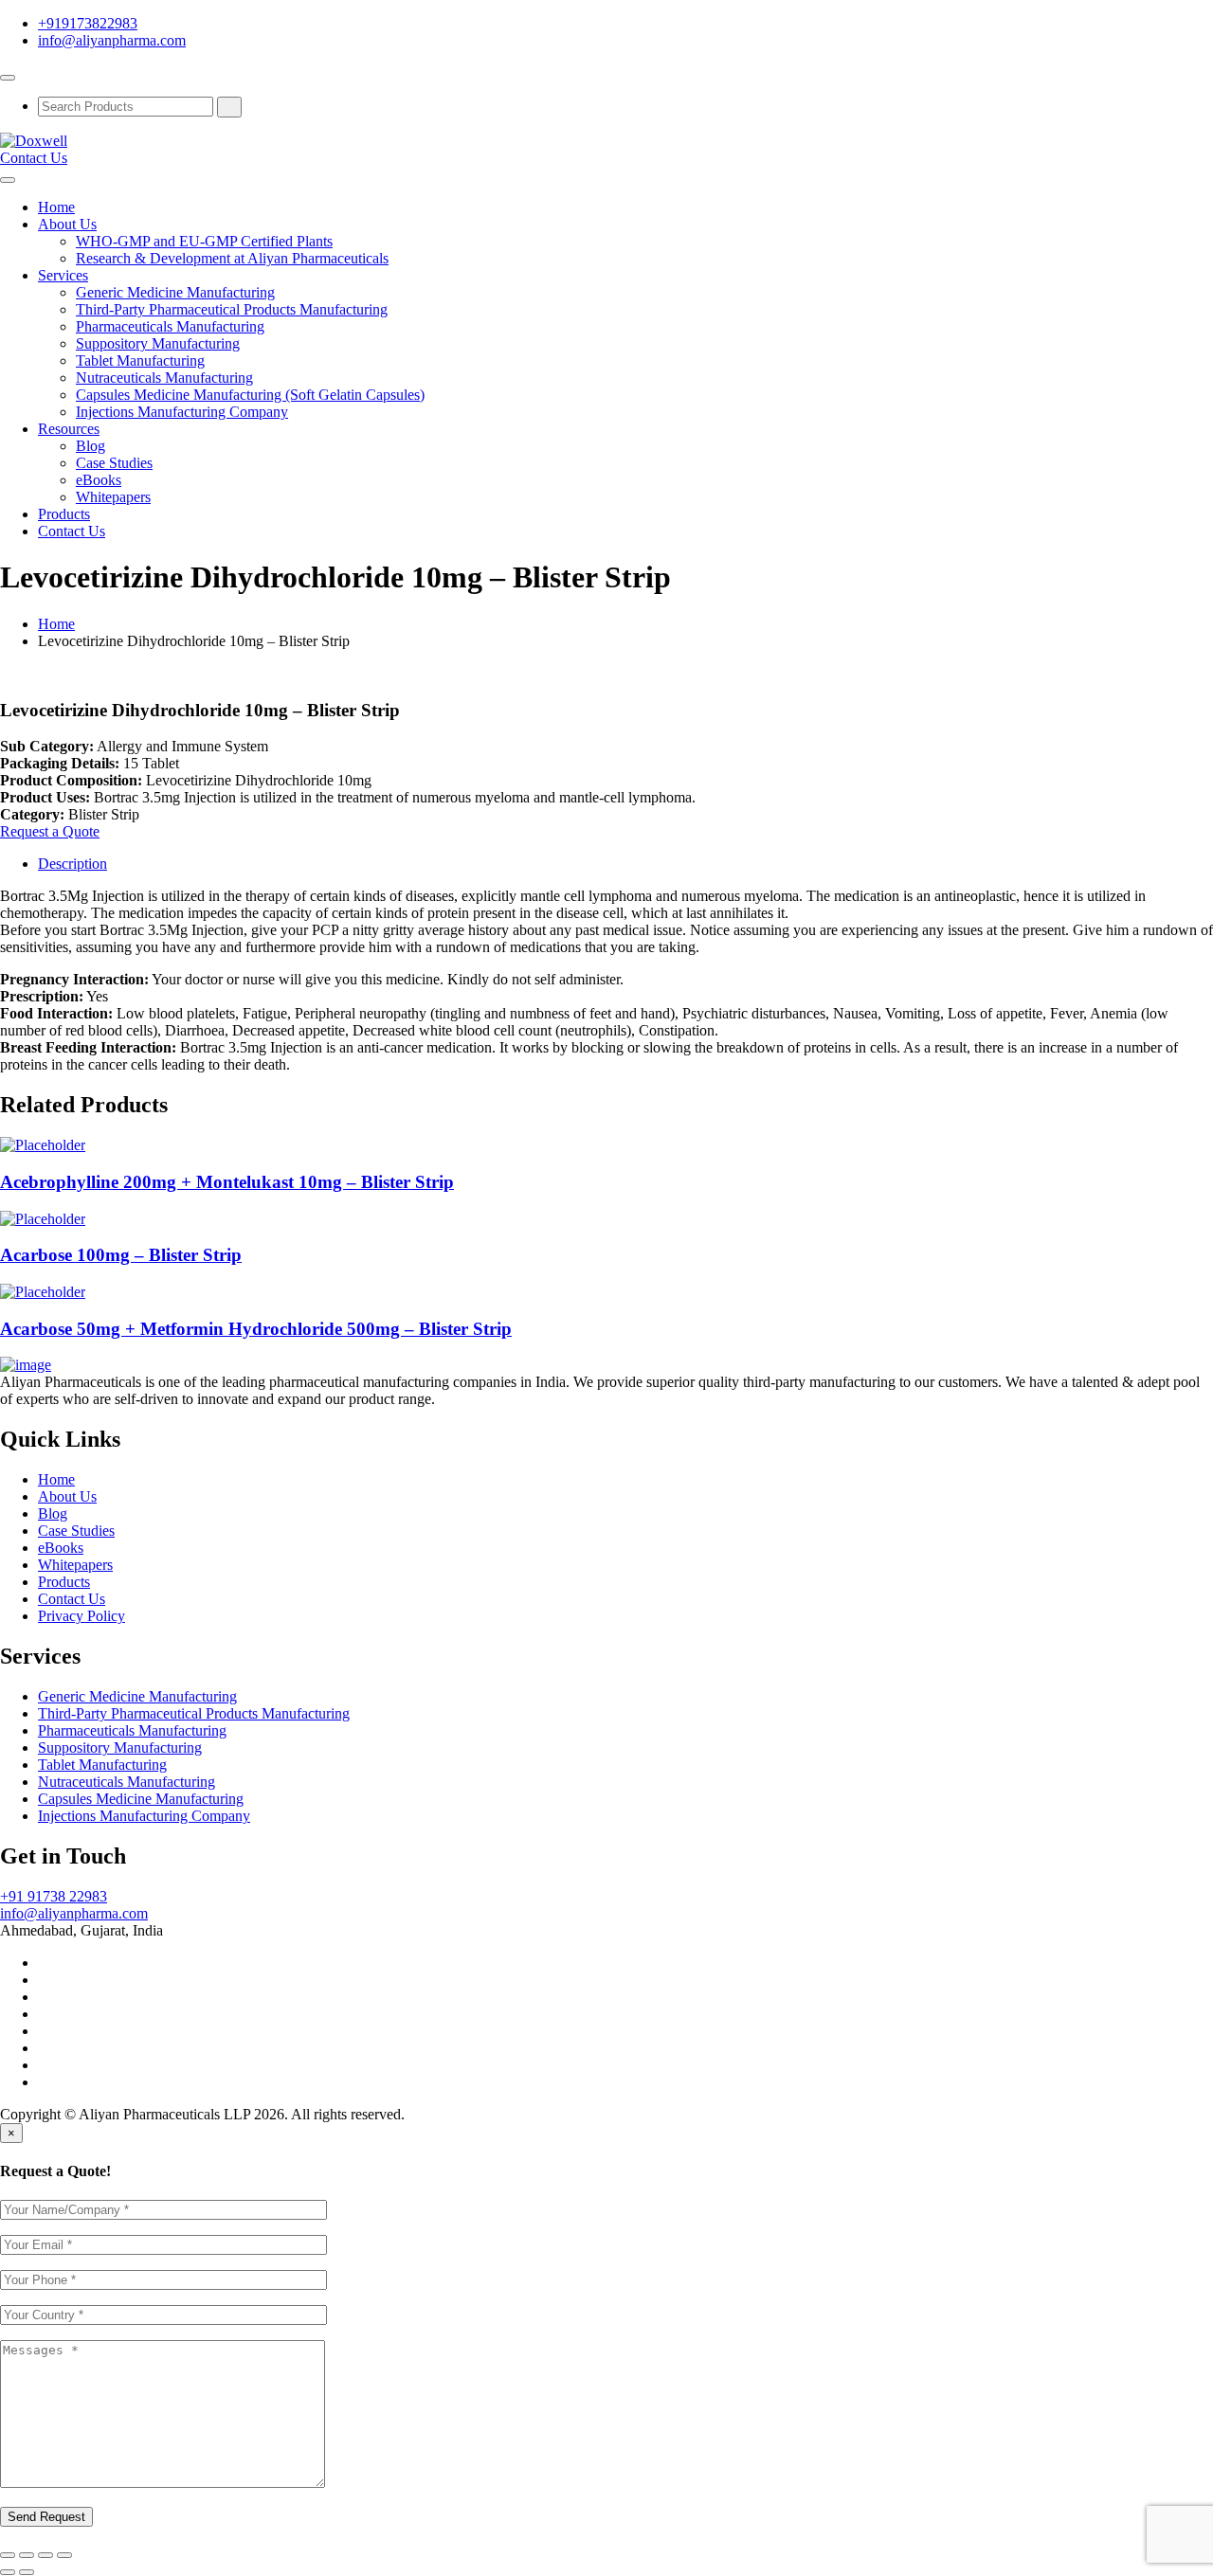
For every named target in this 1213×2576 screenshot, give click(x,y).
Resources (69, 429)
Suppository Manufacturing (158, 343)
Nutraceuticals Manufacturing (164, 378)
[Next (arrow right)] (27, 2572)
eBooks (99, 480)
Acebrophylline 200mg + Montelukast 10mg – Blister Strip (227, 1182)
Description (72, 864)
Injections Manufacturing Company (182, 412)
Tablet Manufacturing (140, 360)
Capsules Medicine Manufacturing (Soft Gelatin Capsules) (250, 395)
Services (63, 275)
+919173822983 (88, 23)
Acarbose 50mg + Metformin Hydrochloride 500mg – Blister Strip (256, 1329)
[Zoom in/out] (64, 2555)
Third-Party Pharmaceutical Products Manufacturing (232, 309)
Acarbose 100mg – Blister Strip (121, 1255)
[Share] (27, 2555)
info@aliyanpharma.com (112, 40)
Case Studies (114, 463)
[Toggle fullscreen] (45, 2555)
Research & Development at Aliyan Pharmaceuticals (232, 258)
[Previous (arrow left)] (8, 2572)
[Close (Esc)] (8, 2555)
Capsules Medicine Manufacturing (141, 1799)
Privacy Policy (81, 1616)
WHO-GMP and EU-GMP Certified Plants (204, 241)
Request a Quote (50, 831)
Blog (91, 446)
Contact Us (34, 158)
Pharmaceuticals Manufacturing (170, 326)
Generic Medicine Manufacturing (175, 292)
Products (64, 514)
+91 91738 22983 (54, 1896)
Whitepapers (113, 497)
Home (56, 207)
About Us (67, 224)
